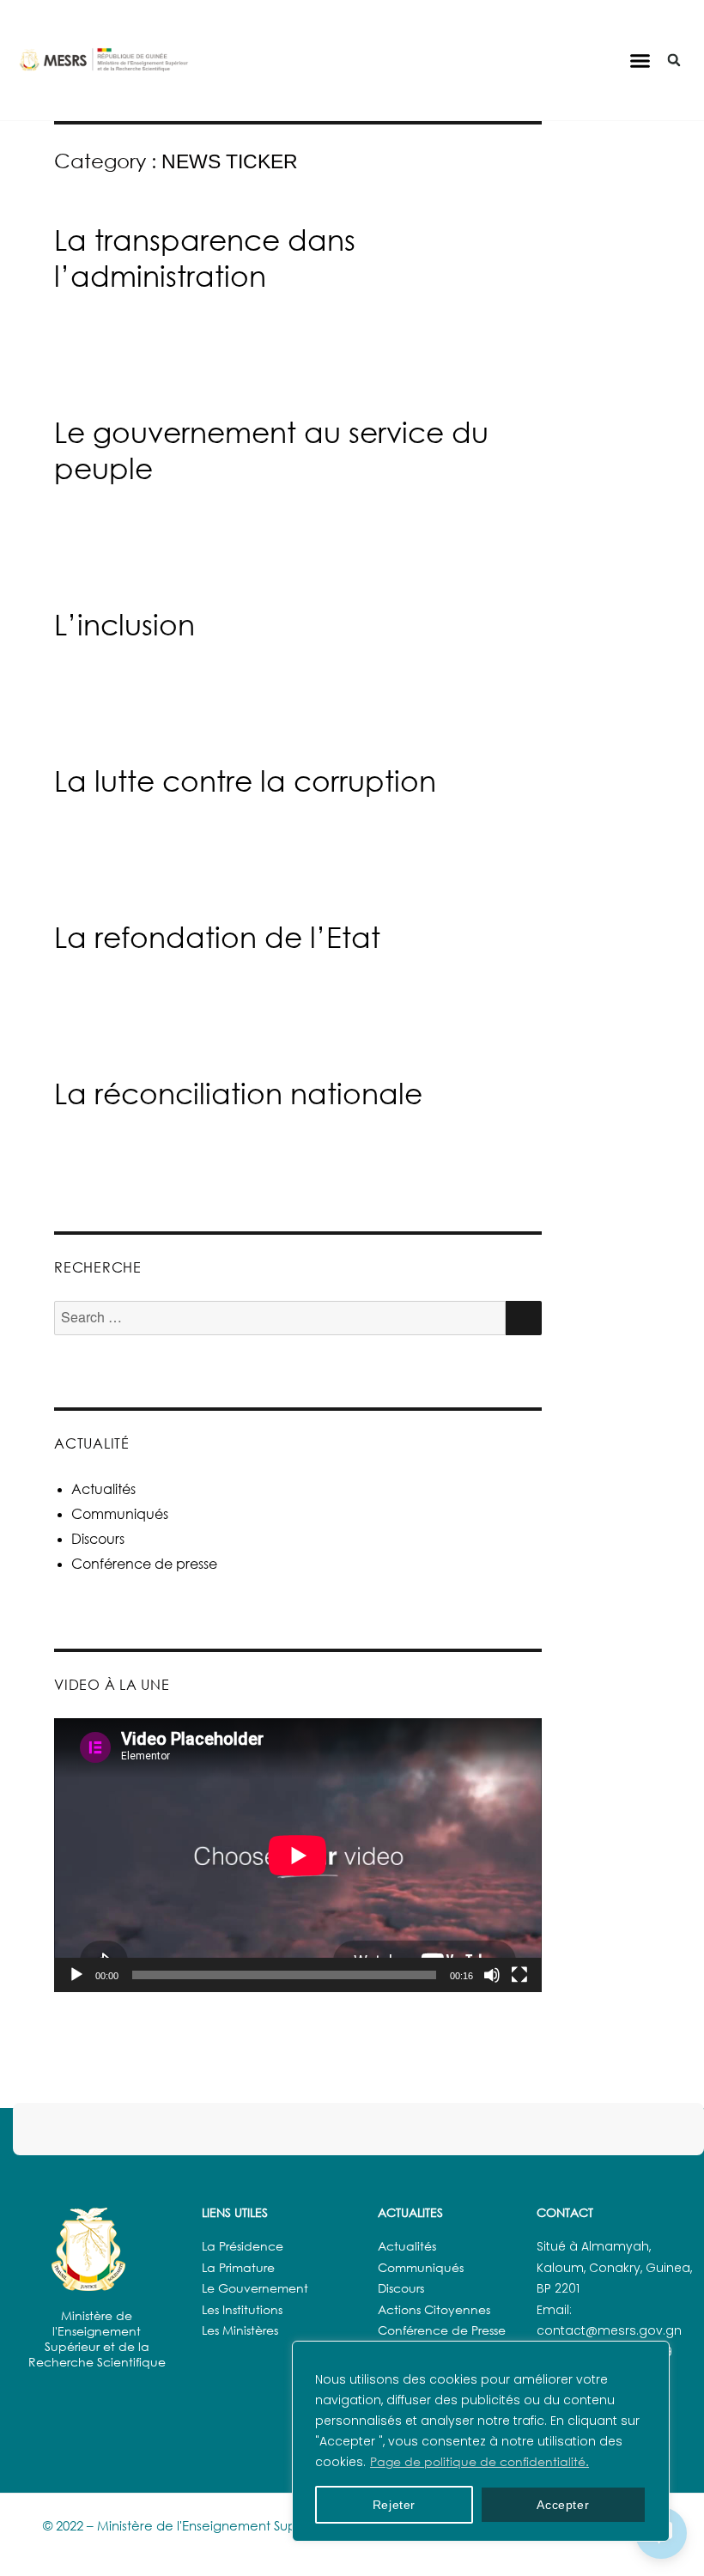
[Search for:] (280, 1318)
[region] (481, 2441)
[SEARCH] (524, 1318)
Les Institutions (242, 2309)
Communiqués (120, 1514)
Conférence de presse (144, 1564)
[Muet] (492, 1975)
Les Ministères (240, 2330)
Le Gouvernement (255, 2288)
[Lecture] (76, 1975)
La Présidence (243, 2246)
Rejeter (394, 2505)
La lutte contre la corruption (245, 781)
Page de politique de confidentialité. (479, 2461)
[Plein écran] (519, 1975)
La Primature (238, 2267)
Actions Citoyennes (434, 2309)
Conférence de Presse (442, 2330)
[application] (298, 1855)
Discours (98, 1539)
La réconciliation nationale (238, 1093)
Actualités (103, 1489)
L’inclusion (124, 624)
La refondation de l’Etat (217, 937)
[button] (640, 60)
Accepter (563, 2505)
